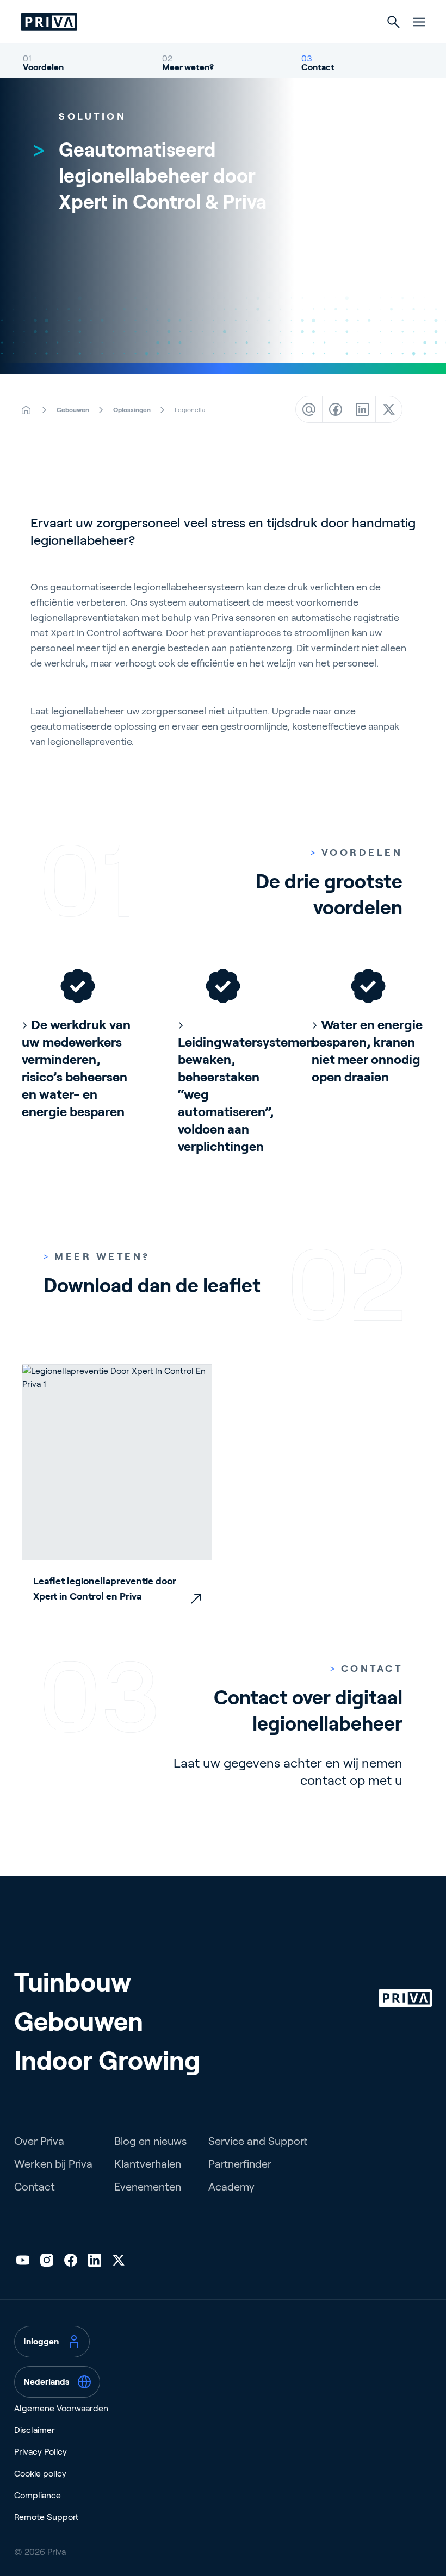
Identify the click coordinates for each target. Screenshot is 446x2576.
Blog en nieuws (150, 2141)
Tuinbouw (73, 1983)
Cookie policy (40, 2474)
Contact (318, 67)
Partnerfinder (240, 2164)
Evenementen (148, 2187)
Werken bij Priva (53, 2164)
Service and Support (258, 2141)
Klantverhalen (148, 2164)
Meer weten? (188, 67)
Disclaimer (35, 2430)
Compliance (38, 2495)
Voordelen (43, 67)
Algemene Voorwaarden (61, 2408)
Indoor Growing (107, 2061)
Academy (231, 2187)
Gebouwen (79, 2022)
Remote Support (46, 2517)
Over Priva (39, 2141)
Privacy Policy (41, 2452)
